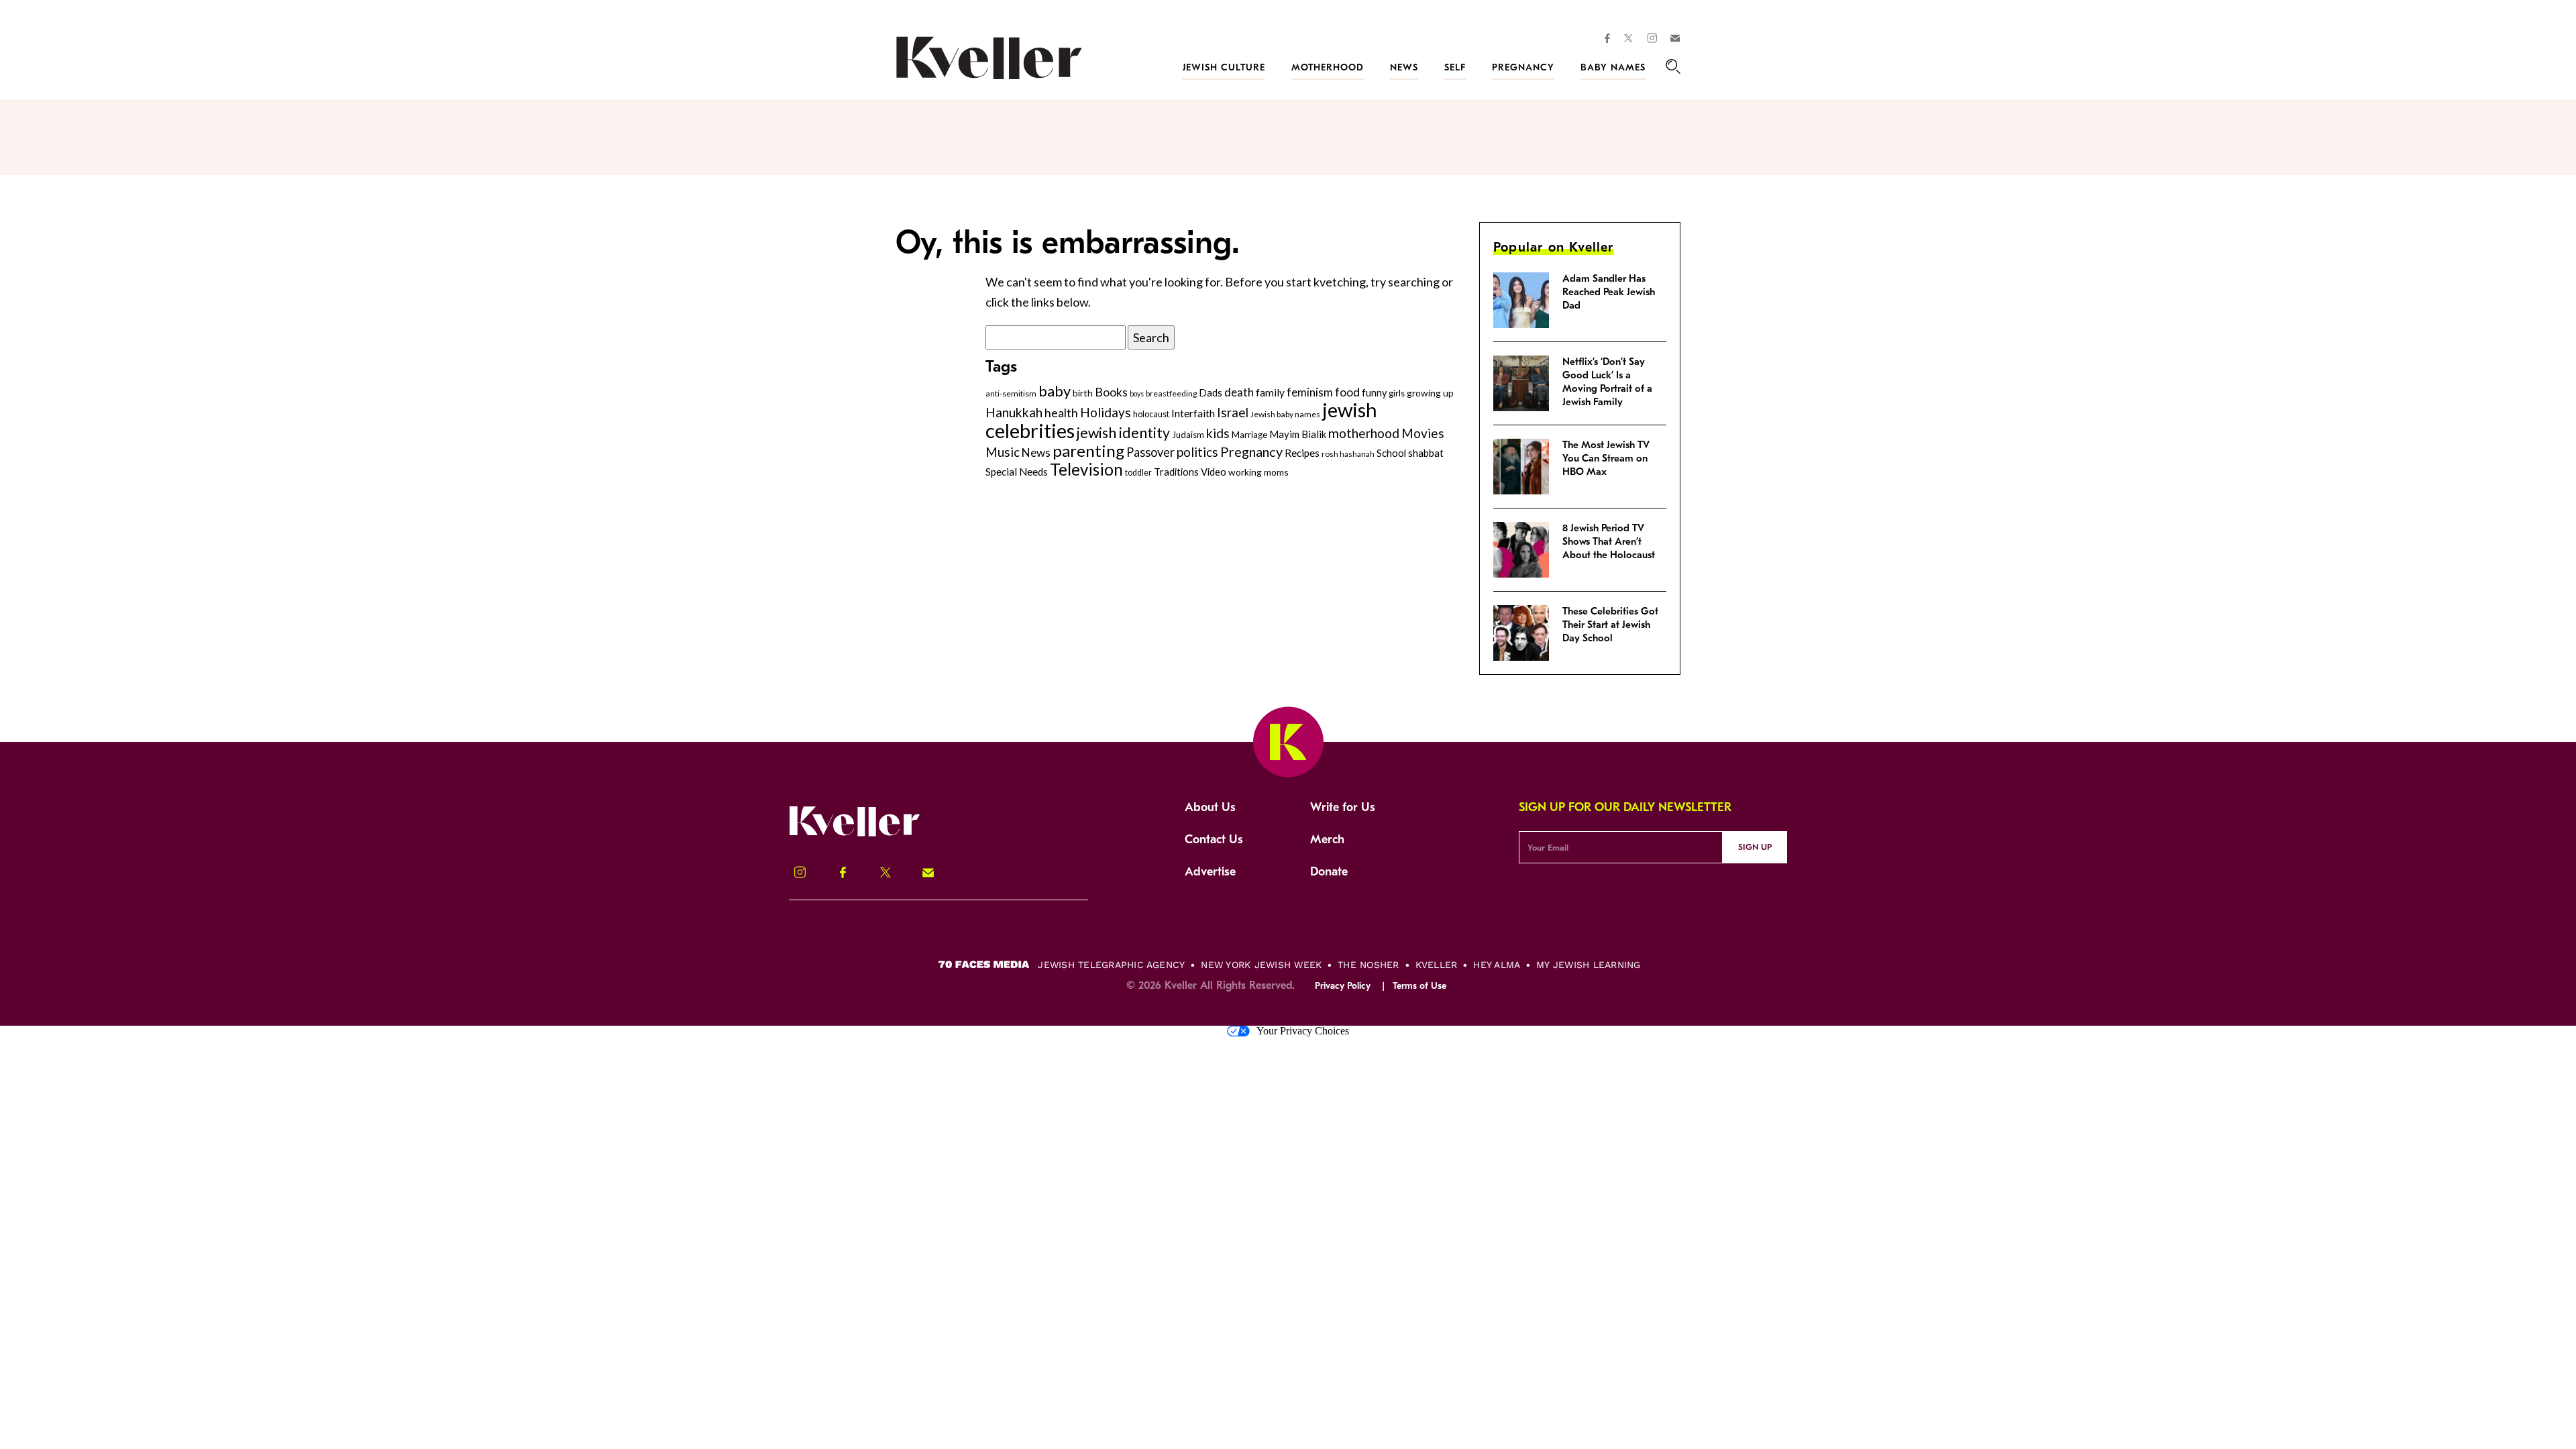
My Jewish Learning (1588, 965)
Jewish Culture (1224, 67)
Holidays (1106, 412)
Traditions (1176, 472)
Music (1003, 452)
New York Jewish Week (1261, 965)
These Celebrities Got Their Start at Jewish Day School (1610, 625)
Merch (1327, 840)
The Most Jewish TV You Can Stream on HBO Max (1606, 458)
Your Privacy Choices (1303, 1031)
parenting (1088, 450)
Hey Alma (1497, 965)
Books (1111, 392)
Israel (1233, 413)
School (1391, 453)
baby (1055, 391)
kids (1218, 433)
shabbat (1426, 453)
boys (1137, 393)
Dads (1211, 392)
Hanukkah (1014, 412)
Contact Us (1214, 840)
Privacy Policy (1343, 986)
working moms (1258, 472)
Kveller (1437, 965)
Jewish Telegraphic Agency (1111, 965)
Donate (1329, 872)
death (1239, 392)
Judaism (1188, 435)
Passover (1150, 452)
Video (1214, 472)
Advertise (1210, 872)
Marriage (1249, 435)
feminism (1310, 392)
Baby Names (1613, 67)
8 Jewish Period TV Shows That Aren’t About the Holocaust (1609, 541)
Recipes (1302, 453)
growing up (1430, 393)
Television (1086, 469)
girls (1397, 393)
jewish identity (1123, 433)
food (1347, 392)
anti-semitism (1011, 393)
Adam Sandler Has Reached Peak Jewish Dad (1609, 292)
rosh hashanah (1348, 453)
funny (1374, 393)
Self (1455, 67)
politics (1197, 452)
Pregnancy (1523, 67)
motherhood (1364, 433)
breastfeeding (1171, 393)
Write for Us (1343, 807)
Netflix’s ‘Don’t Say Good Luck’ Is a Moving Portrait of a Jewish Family (1607, 382)
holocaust (1151, 414)
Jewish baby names (1285, 414)
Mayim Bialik (1298, 434)
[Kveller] (869, 835)
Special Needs (1017, 472)
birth (1083, 393)
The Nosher (1368, 965)
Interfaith (1193, 413)
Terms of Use (1419, 986)
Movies (1423, 433)
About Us (1210, 807)
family (1270, 392)
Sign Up (1755, 847)
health (1061, 413)
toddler (1138, 473)
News (1404, 67)
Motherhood (1328, 67)
